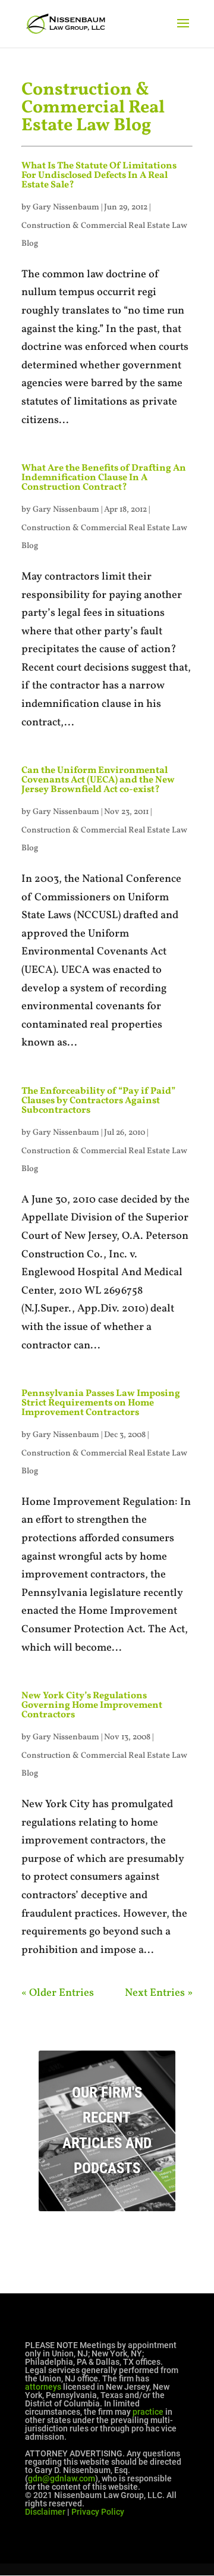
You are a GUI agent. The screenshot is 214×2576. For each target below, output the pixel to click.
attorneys (43, 2387)
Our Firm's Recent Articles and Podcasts (107, 2131)
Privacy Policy (98, 2512)
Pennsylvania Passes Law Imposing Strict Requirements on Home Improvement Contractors (101, 1403)
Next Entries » (159, 1993)
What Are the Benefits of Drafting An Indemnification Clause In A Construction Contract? (104, 478)
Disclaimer (45, 2512)
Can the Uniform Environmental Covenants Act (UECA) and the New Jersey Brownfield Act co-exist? (98, 780)
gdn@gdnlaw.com (62, 2478)
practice (148, 2412)
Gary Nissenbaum (66, 207)
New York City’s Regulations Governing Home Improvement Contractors (92, 1705)
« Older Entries (58, 1993)
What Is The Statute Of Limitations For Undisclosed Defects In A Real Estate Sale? (99, 176)
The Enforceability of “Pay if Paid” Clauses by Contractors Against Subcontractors (98, 1101)
